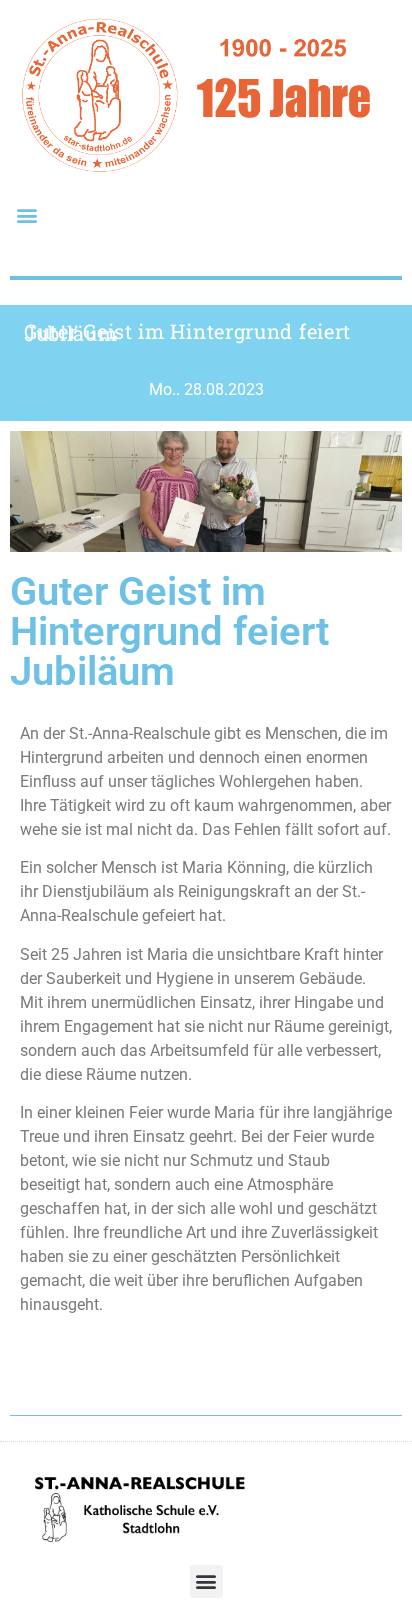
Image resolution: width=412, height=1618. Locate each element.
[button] (26, 214)
